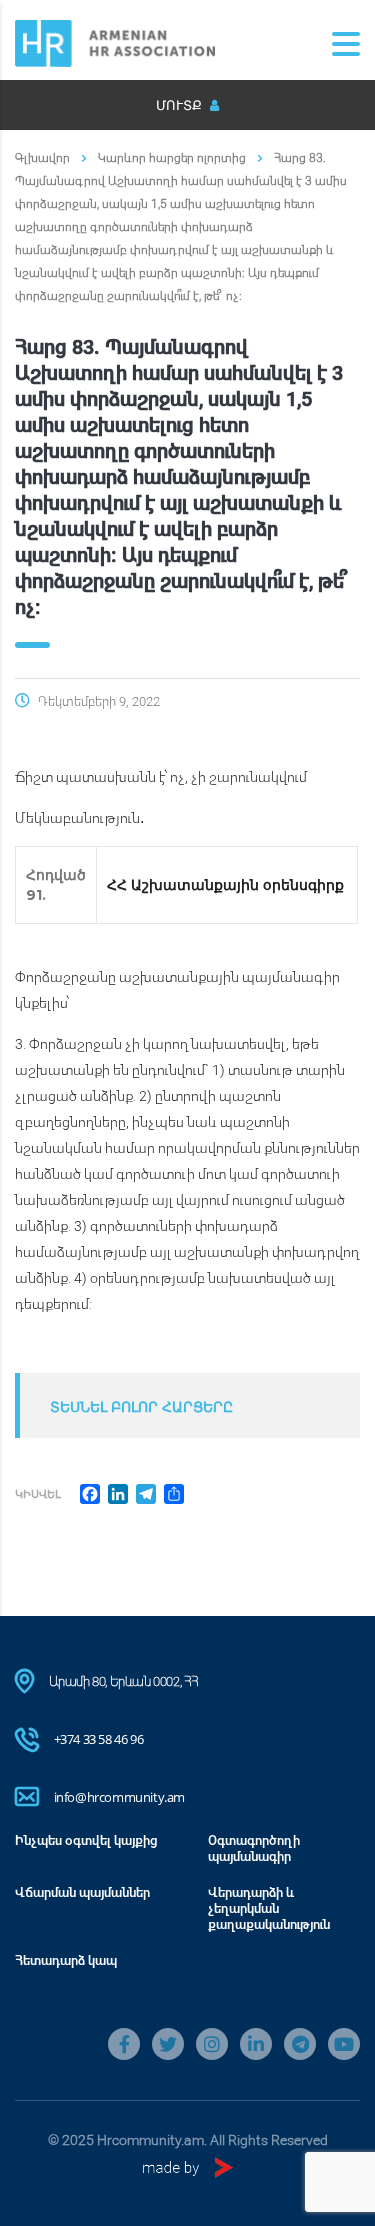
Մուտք (180, 105)
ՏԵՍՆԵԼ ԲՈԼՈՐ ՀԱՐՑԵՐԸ (141, 1407)
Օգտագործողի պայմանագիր (254, 1848)
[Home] (115, 41)
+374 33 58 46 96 (99, 1739)
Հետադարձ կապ (66, 1960)
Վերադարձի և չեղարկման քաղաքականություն (269, 1908)
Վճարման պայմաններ (82, 1892)
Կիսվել (38, 1493)
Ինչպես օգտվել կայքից (86, 1840)
